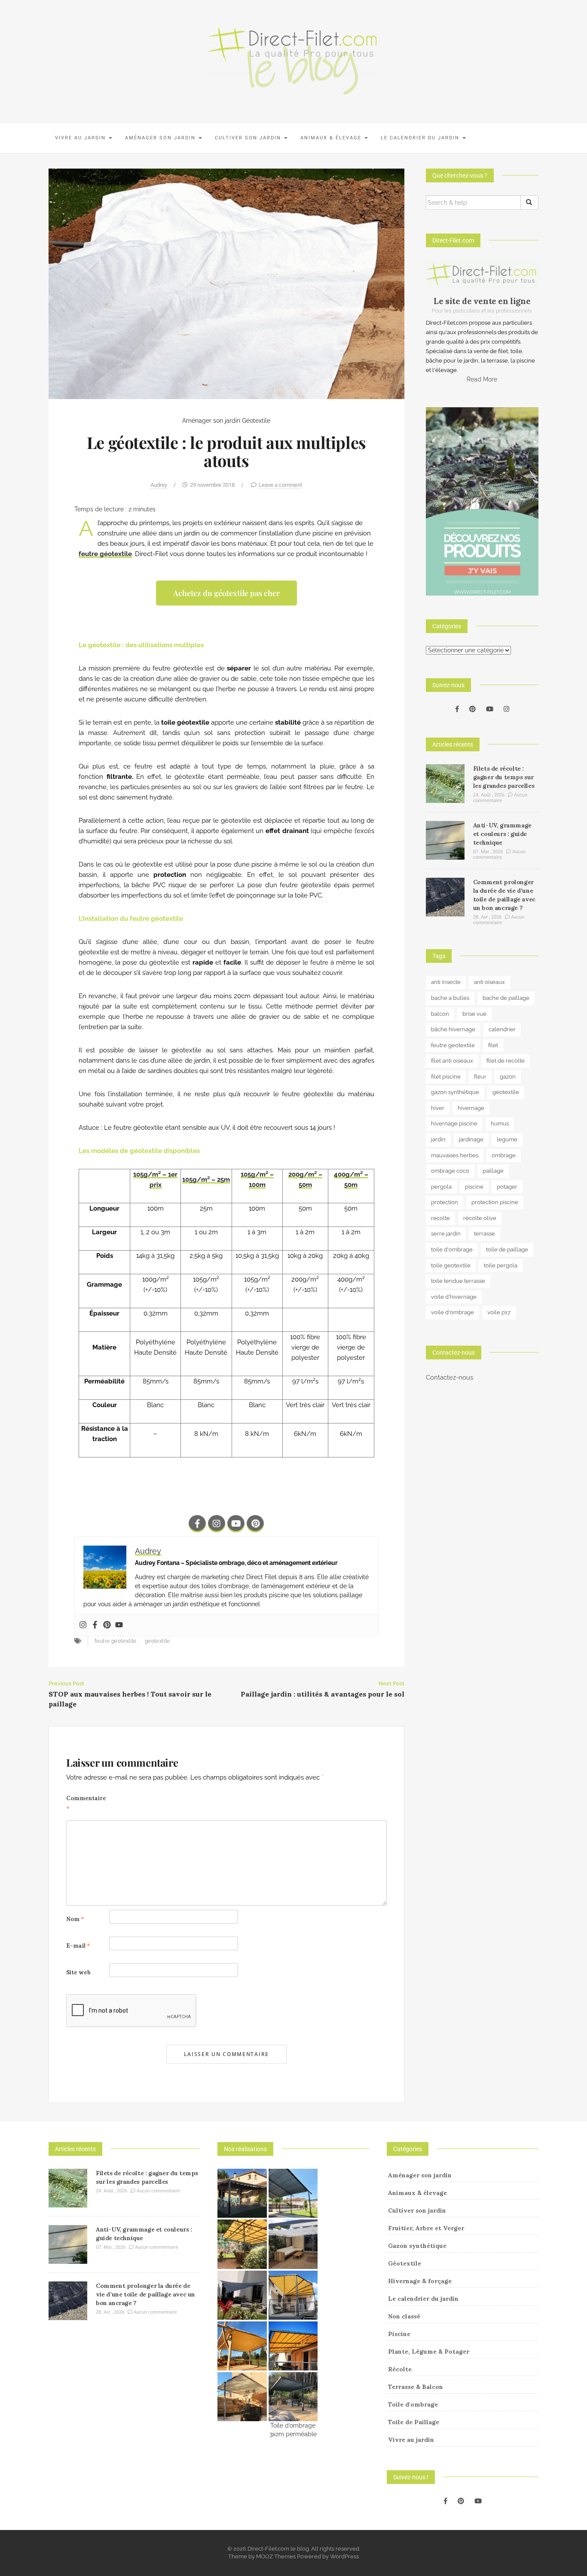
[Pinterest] (255, 1524)
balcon (440, 1014)
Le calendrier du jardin (421, 138)
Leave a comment (280, 485)
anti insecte (446, 982)
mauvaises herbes (455, 1155)
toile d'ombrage (452, 1250)
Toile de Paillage (414, 2422)
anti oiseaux (489, 982)
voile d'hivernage (454, 1297)
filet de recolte (506, 1061)
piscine (474, 1187)
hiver (438, 1108)
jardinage (471, 1139)
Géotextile (256, 421)
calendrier (502, 1029)
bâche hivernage (453, 1029)
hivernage (471, 1108)
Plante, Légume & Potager (429, 2352)
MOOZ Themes (276, 2556)
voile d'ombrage (452, 1312)
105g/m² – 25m (206, 1180)
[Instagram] (217, 1524)
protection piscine (495, 1202)
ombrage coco (450, 1171)
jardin (438, 1139)
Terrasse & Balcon (416, 2387)
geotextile (157, 1641)
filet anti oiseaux (452, 1061)
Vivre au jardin (81, 138)
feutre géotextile (105, 554)
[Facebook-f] (197, 1524)
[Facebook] (95, 1625)
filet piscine (446, 1077)
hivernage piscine (454, 1124)
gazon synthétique (455, 1092)
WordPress (344, 2556)
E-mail (78, 1946)
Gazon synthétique (417, 2246)
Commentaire (86, 1803)
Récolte (400, 2369)
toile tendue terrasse (458, 1281)
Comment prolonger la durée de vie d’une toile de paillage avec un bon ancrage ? (145, 2294)
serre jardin (446, 1234)
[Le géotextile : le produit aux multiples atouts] (226, 283)
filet (493, 1045)
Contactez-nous (449, 1377)
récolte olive (480, 1218)
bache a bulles (450, 998)
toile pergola (501, 1265)
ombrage (504, 1155)
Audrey (159, 485)
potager (507, 1187)
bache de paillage (506, 998)
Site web (78, 1972)
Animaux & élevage (332, 138)
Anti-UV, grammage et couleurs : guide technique (502, 834)
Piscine (399, 2334)
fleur (480, 1077)
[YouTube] (490, 709)
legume (507, 1139)
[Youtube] (236, 1524)
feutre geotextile (116, 1641)
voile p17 (499, 1312)
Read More (482, 379)
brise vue (474, 1014)
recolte (440, 1218)
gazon (508, 1077)
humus (500, 1124)
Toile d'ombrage (413, 2404)
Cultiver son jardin (249, 138)
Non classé (404, 2316)
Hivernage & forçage (420, 2281)
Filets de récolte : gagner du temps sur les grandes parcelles (504, 777)
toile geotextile (451, 1265)
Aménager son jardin (161, 138)
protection (445, 1202)
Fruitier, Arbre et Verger (426, 2228)
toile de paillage (507, 1250)
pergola (441, 1187)
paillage (493, 1171)
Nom (75, 1919)
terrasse (485, 1234)
